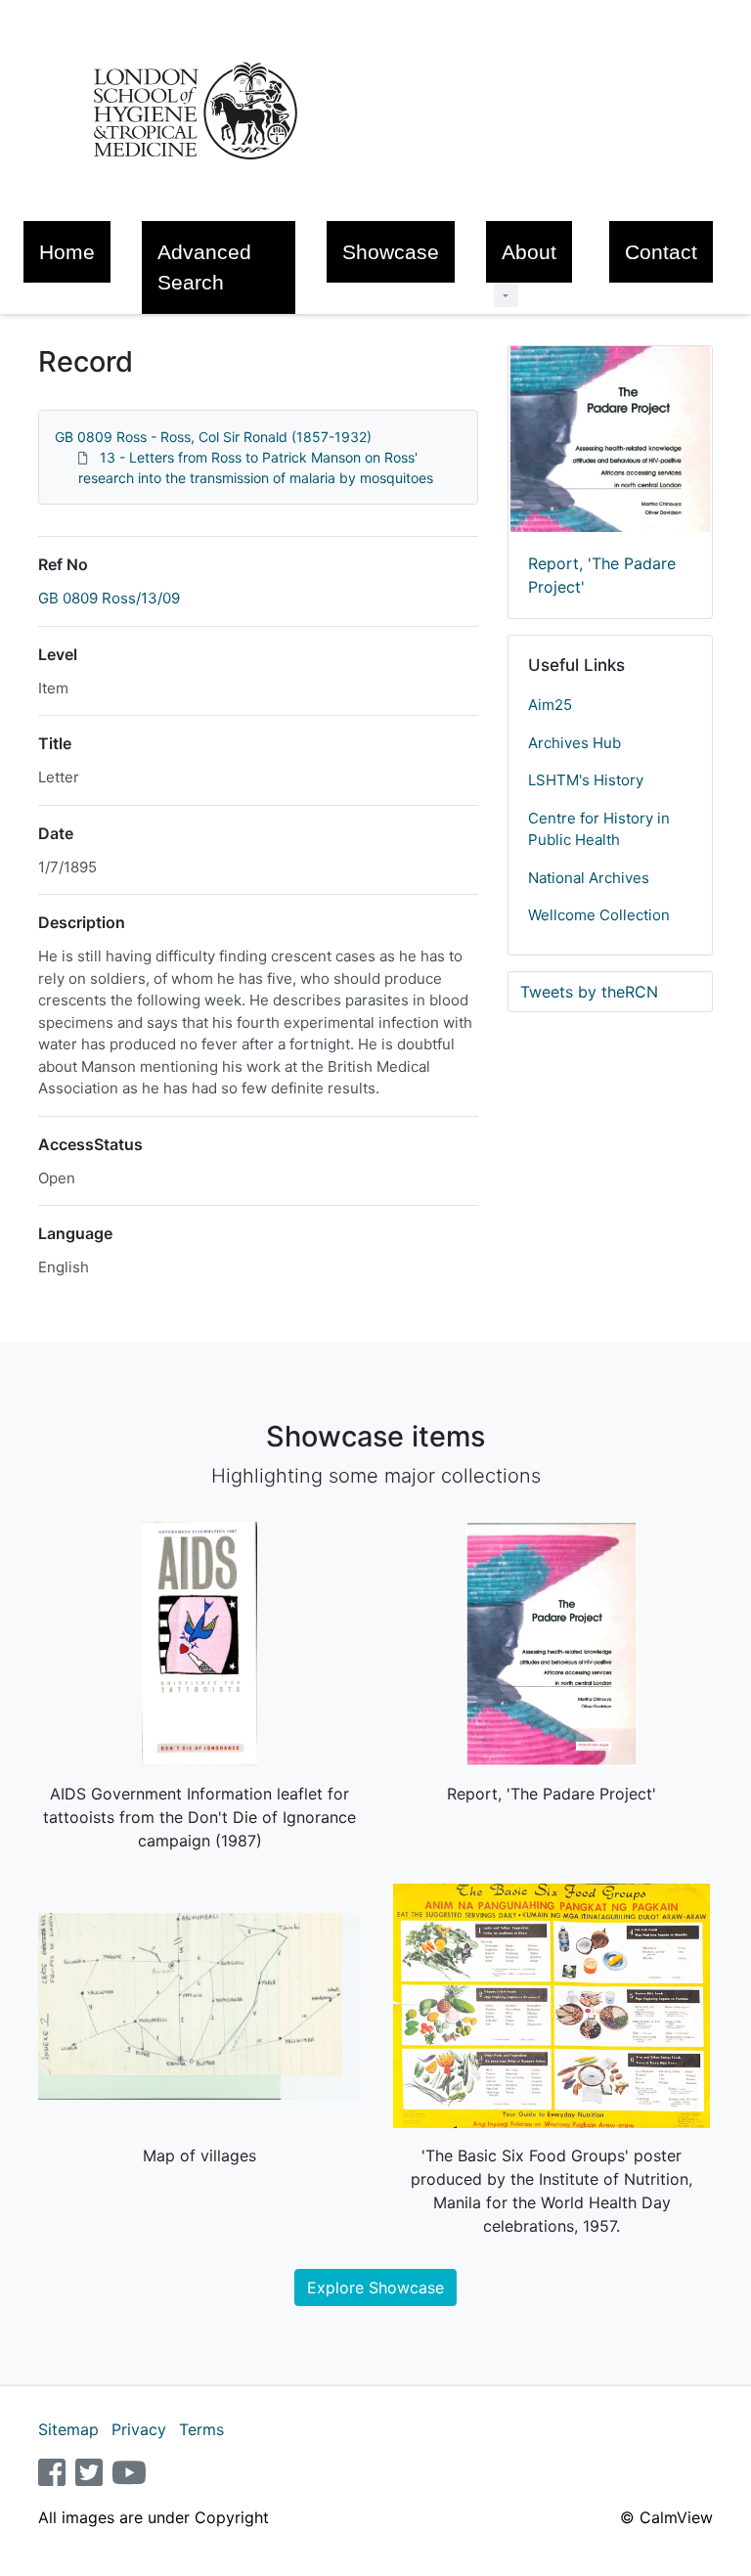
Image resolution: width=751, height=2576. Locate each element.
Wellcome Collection (599, 915)
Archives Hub (574, 743)
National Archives (589, 878)
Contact (661, 252)
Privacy (139, 2429)
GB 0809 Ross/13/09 (109, 598)
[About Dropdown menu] (506, 295)
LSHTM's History (586, 780)
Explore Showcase (375, 2287)
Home (67, 252)
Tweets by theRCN (589, 992)
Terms (201, 2429)
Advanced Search (204, 267)
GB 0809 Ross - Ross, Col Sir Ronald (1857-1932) (213, 437)
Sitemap (68, 2429)
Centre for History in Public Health (599, 829)
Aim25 (550, 705)
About (529, 252)
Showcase (391, 252)
